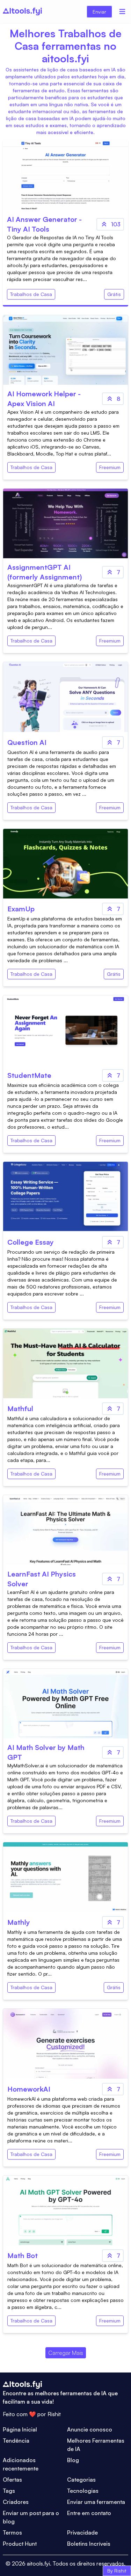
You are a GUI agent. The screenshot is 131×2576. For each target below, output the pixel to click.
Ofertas (12, 2480)
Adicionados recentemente (21, 2464)
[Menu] (122, 11)
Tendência (16, 2441)
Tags (9, 2491)
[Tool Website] (65, 175)
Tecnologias (83, 2491)
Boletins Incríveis (89, 2544)
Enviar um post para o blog (31, 2517)
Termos (12, 2532)
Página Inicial (20, 2429)
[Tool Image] (65, 350)
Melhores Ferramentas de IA (96, 2445)
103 (116, 224)
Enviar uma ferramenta (96, 2502)
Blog (73, 2460)
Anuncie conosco (90, 2429)
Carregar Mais (66, 2353)
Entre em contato (89, 2513)
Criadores (16, 2502)
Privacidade (82, 2532)
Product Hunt (20, 2544)
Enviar (99, 12)
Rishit (54, 2414)
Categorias (81, 2480)
